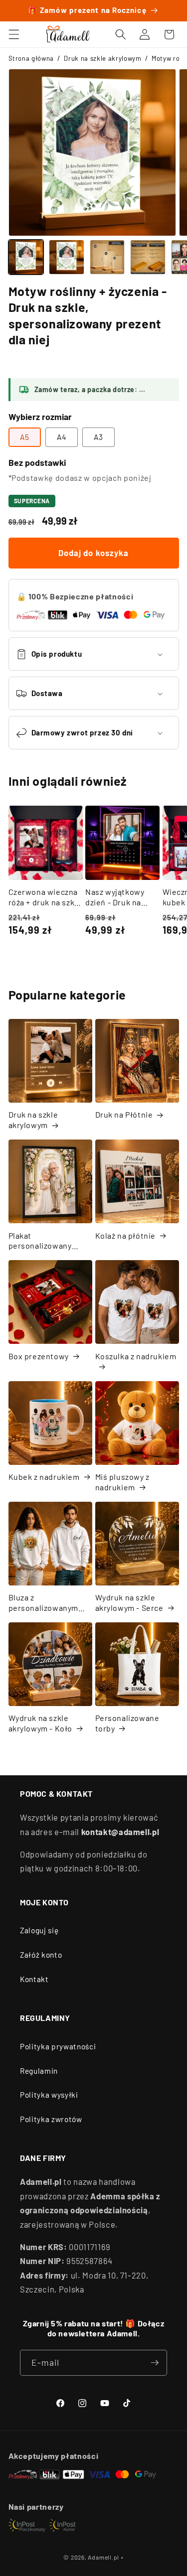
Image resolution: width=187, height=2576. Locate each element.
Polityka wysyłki (49, 2095)
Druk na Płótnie (124, 1114)
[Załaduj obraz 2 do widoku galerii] (67, 257)
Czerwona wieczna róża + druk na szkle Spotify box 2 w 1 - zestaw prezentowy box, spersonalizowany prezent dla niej (45, 897)
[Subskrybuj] (155, 2363)
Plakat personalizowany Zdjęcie (40, 1241)
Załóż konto (41, 1955)
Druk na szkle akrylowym (102, 58)
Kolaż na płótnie (126, 1235)
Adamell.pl (103, 2557)
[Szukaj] (121, 34)
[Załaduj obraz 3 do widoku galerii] (107, 257)
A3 (98, 437)
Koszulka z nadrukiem (136, 1356)
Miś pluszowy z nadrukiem (122, 1482)
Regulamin (39, 2071)
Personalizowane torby (127, 1723)
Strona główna (31, 58)
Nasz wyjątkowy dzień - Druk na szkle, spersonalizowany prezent (119, 897)
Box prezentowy (39, 1356)
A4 (62, 437)
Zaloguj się (39, 1930)
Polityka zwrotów (51, 2119)
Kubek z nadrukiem (44, 1477)
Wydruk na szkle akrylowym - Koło (41, 1723)
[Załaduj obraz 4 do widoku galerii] (148, 257)
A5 (25, 437)
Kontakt (34, 1979)
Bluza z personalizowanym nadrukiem (44, 1603)
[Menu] (13, 34)
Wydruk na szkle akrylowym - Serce (129, 1602)
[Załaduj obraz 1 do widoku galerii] (26, 257)
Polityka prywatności (58, 2046)
